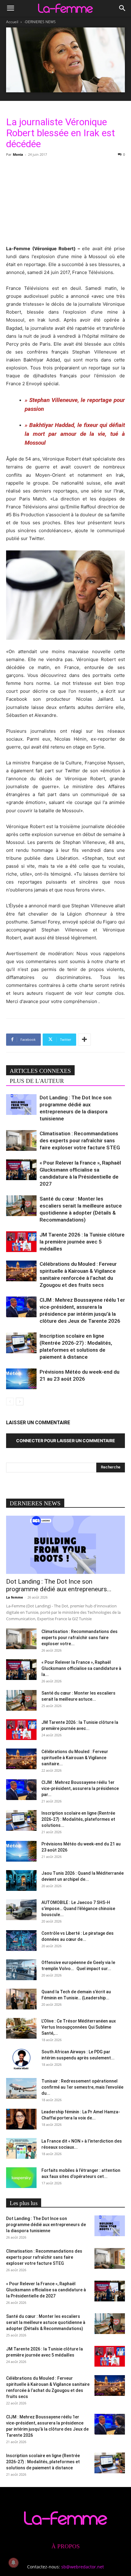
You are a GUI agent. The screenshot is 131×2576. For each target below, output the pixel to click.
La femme (15, 1597)
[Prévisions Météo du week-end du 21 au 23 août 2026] (21, 1379)
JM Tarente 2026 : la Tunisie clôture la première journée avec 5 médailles (82, 1242)
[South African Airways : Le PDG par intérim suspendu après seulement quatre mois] (21, 2059)
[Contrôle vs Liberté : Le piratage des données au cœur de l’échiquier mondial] (21, 1941)
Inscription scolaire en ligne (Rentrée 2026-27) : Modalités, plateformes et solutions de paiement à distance (43, 2462)
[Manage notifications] (13, 2563)
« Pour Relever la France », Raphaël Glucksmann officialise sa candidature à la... (81, 1668)
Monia (18, 154)
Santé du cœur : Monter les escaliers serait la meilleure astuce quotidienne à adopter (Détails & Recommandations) (46, 2322)
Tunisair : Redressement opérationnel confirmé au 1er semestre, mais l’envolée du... (82, 2087)
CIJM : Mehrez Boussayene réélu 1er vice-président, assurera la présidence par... (80, 1788)
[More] (84, 1040)
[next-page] (20, 1402)
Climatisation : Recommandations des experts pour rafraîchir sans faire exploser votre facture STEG (80, 1140)
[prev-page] (10, 1402)
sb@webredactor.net (83, 2567)
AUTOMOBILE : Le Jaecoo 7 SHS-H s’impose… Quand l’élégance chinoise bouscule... (78, 1909)
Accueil (12, 22)
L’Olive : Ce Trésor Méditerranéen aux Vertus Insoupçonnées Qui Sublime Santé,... (79, 2027)
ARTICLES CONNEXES (40, 1071)
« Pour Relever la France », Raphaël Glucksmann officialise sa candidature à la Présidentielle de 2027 (46, 2290)
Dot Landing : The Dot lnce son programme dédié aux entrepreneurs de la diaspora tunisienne (46, 2225)
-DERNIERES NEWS (40, 22)
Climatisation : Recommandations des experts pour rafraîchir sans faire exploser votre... (80, 1638)
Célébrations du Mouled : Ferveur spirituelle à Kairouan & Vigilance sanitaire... (75, 1758)
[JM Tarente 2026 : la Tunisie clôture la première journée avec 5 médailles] (21, 1242)
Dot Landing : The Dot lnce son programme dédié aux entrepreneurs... (59, 1585)
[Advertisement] (65, 200)
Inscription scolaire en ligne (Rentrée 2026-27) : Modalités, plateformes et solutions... (78, 1819)
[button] (10, 8)
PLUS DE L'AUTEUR (37, 1081)
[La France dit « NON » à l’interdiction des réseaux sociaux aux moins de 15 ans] (21, 2149)
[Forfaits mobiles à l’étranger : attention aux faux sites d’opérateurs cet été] (21, 2178)
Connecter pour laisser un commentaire (66, 1441)
